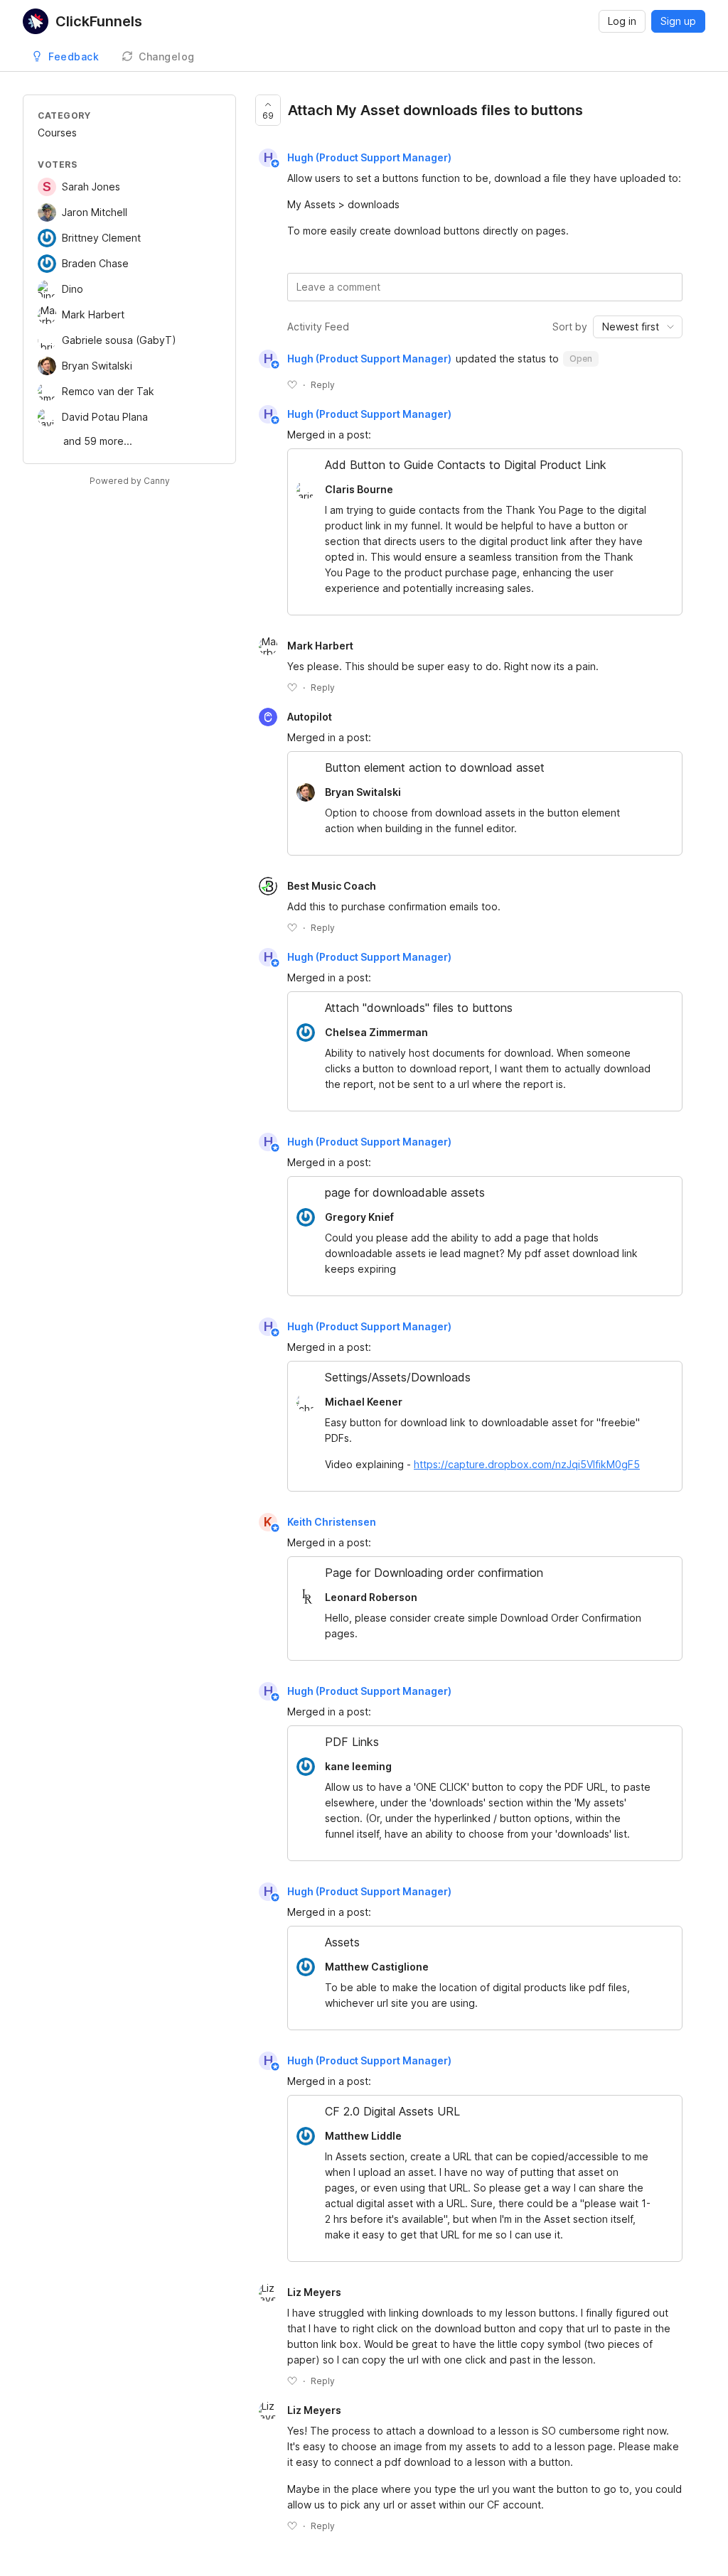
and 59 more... (98, 441)
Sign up (678, 21)
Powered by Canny (130, 481)
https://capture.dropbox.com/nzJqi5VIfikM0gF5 (527, 1464)
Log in (622, 21)
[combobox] (638, 327)
